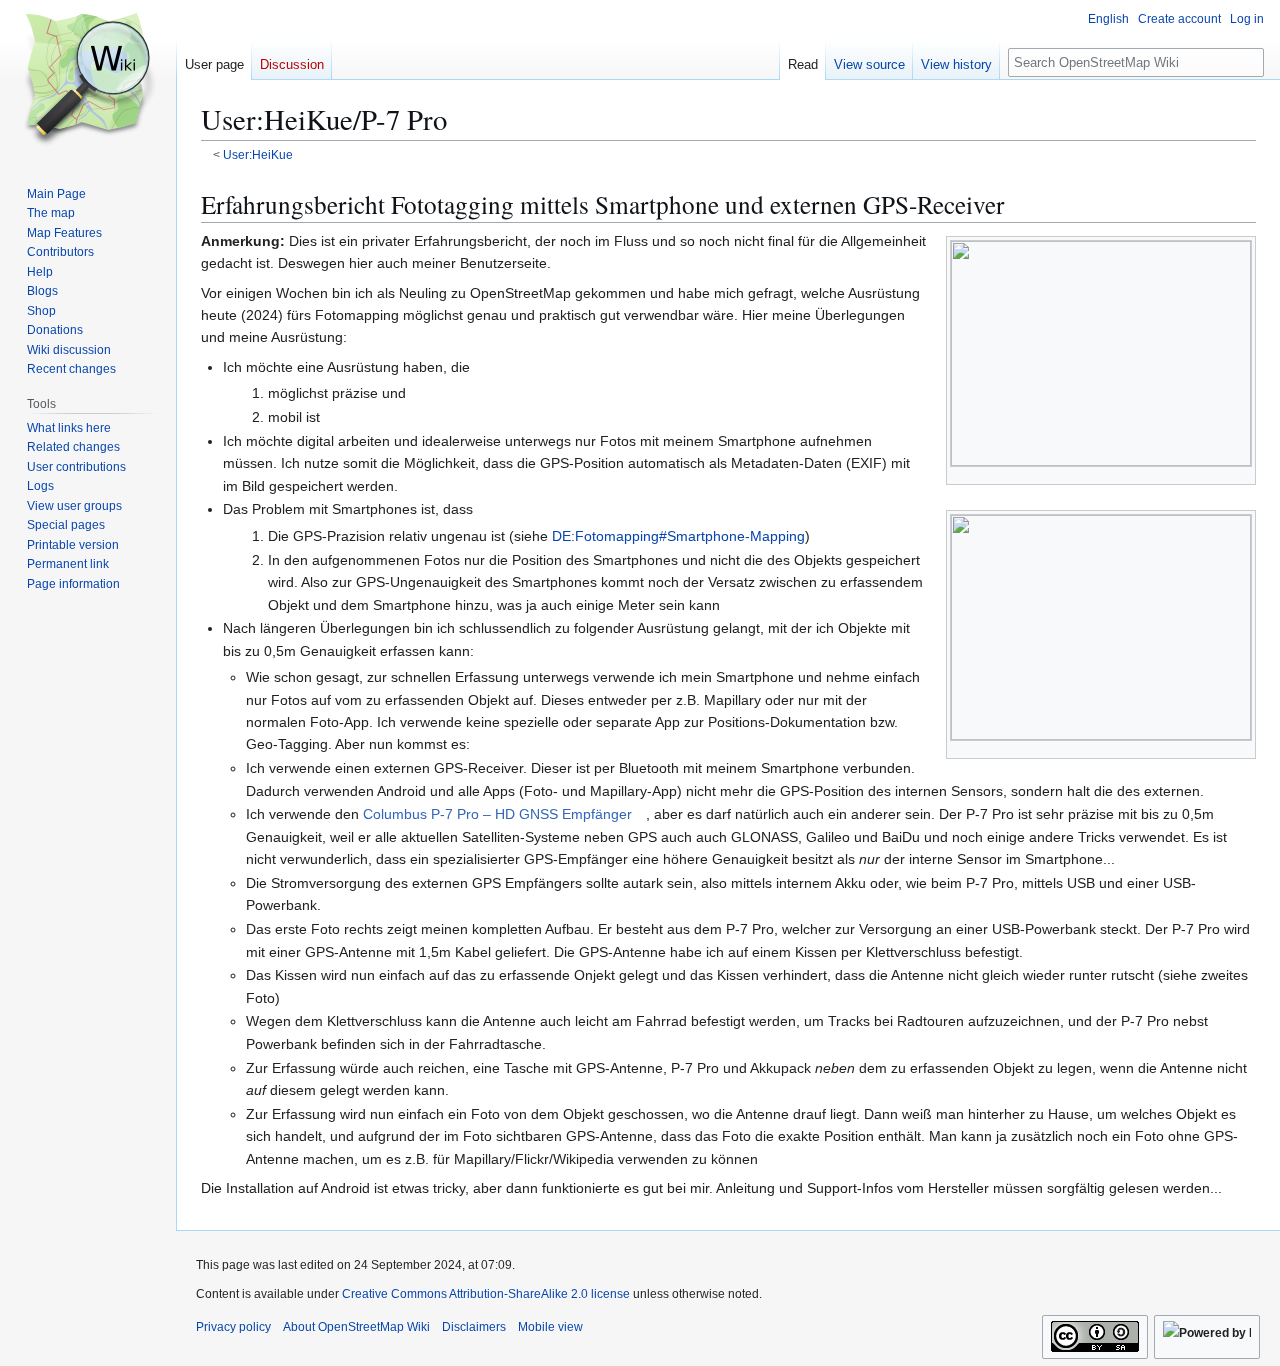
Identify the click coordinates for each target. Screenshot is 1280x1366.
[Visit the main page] (88, 80)
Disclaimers (474, 1327)
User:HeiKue (258, 154)
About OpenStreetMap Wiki (356, 1327)
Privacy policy (233, 1327)
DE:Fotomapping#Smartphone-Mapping (678, 536)
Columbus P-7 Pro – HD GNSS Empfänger (497, 814)
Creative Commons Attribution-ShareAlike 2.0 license (486, 1294)
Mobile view (550, 1327)
